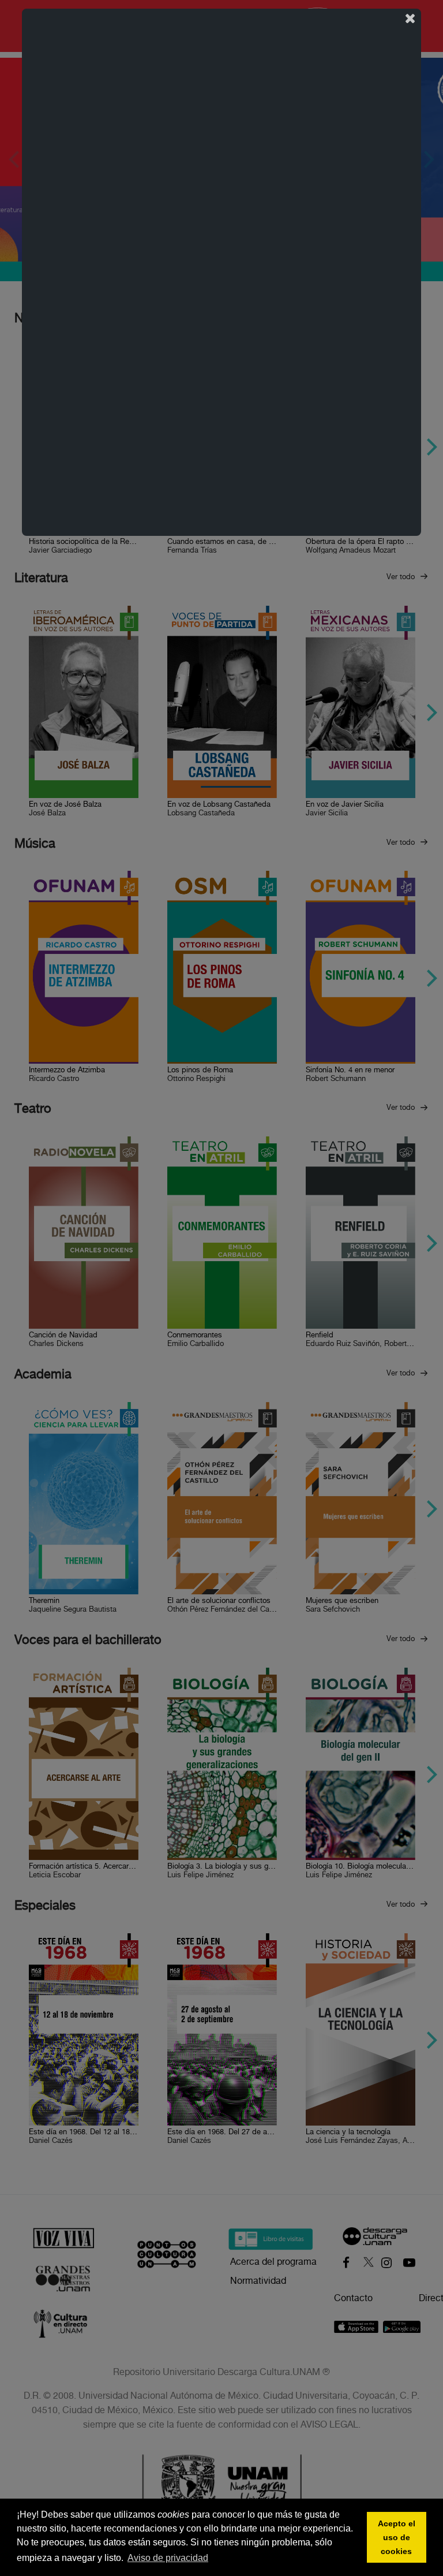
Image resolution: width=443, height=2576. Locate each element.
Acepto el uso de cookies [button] (397, 2537)
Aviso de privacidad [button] (168, 2558)
